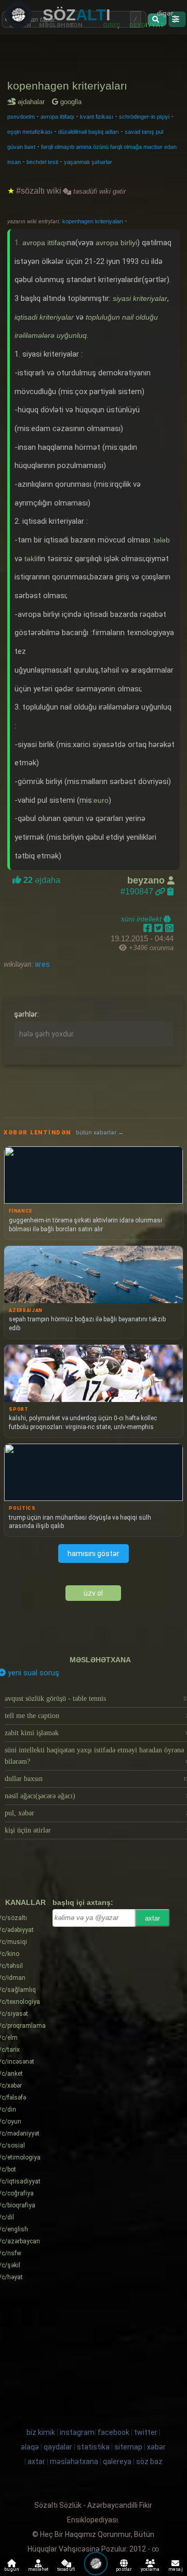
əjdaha (41, 880)
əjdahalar (33, 102)
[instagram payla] (160, 928)
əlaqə (30, 2447)
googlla (70, 102)
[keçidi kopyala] (170, 892)
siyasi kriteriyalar (140, 298)
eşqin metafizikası (30, 132)
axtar (152, 1918)
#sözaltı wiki (39, 191)
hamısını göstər (94, 1554)
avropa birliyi (116, 243)
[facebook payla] (149, 928)
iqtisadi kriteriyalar (44, 317)
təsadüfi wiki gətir (98, 191)
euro (101, 800)
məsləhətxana (100, 1660)
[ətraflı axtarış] (177, 19)
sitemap (128, 2447)
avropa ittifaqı (57, 117)
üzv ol (93, 1593)
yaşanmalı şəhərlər (88, 162)
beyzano (147, 880)
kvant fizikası (97, 117)
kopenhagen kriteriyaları (67, 86)
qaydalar (58, 2447)
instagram (77, 2432)
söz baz (149, 2461)
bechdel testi (42, 162)
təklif (32, 559)
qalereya (117, 2461)
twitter (146, 2432)
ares (42, 964)
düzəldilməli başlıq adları (89, 132)
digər (165, 13)
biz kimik (42, 2432)
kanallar (25, 1902)
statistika (93, 2447)
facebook (113, 2432)
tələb (162, 540)
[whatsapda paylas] (169, 928)
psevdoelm (21, 117)
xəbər (156, 2447)
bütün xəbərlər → (100, 1133)
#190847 (138, 892)
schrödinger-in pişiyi (144, 117)
